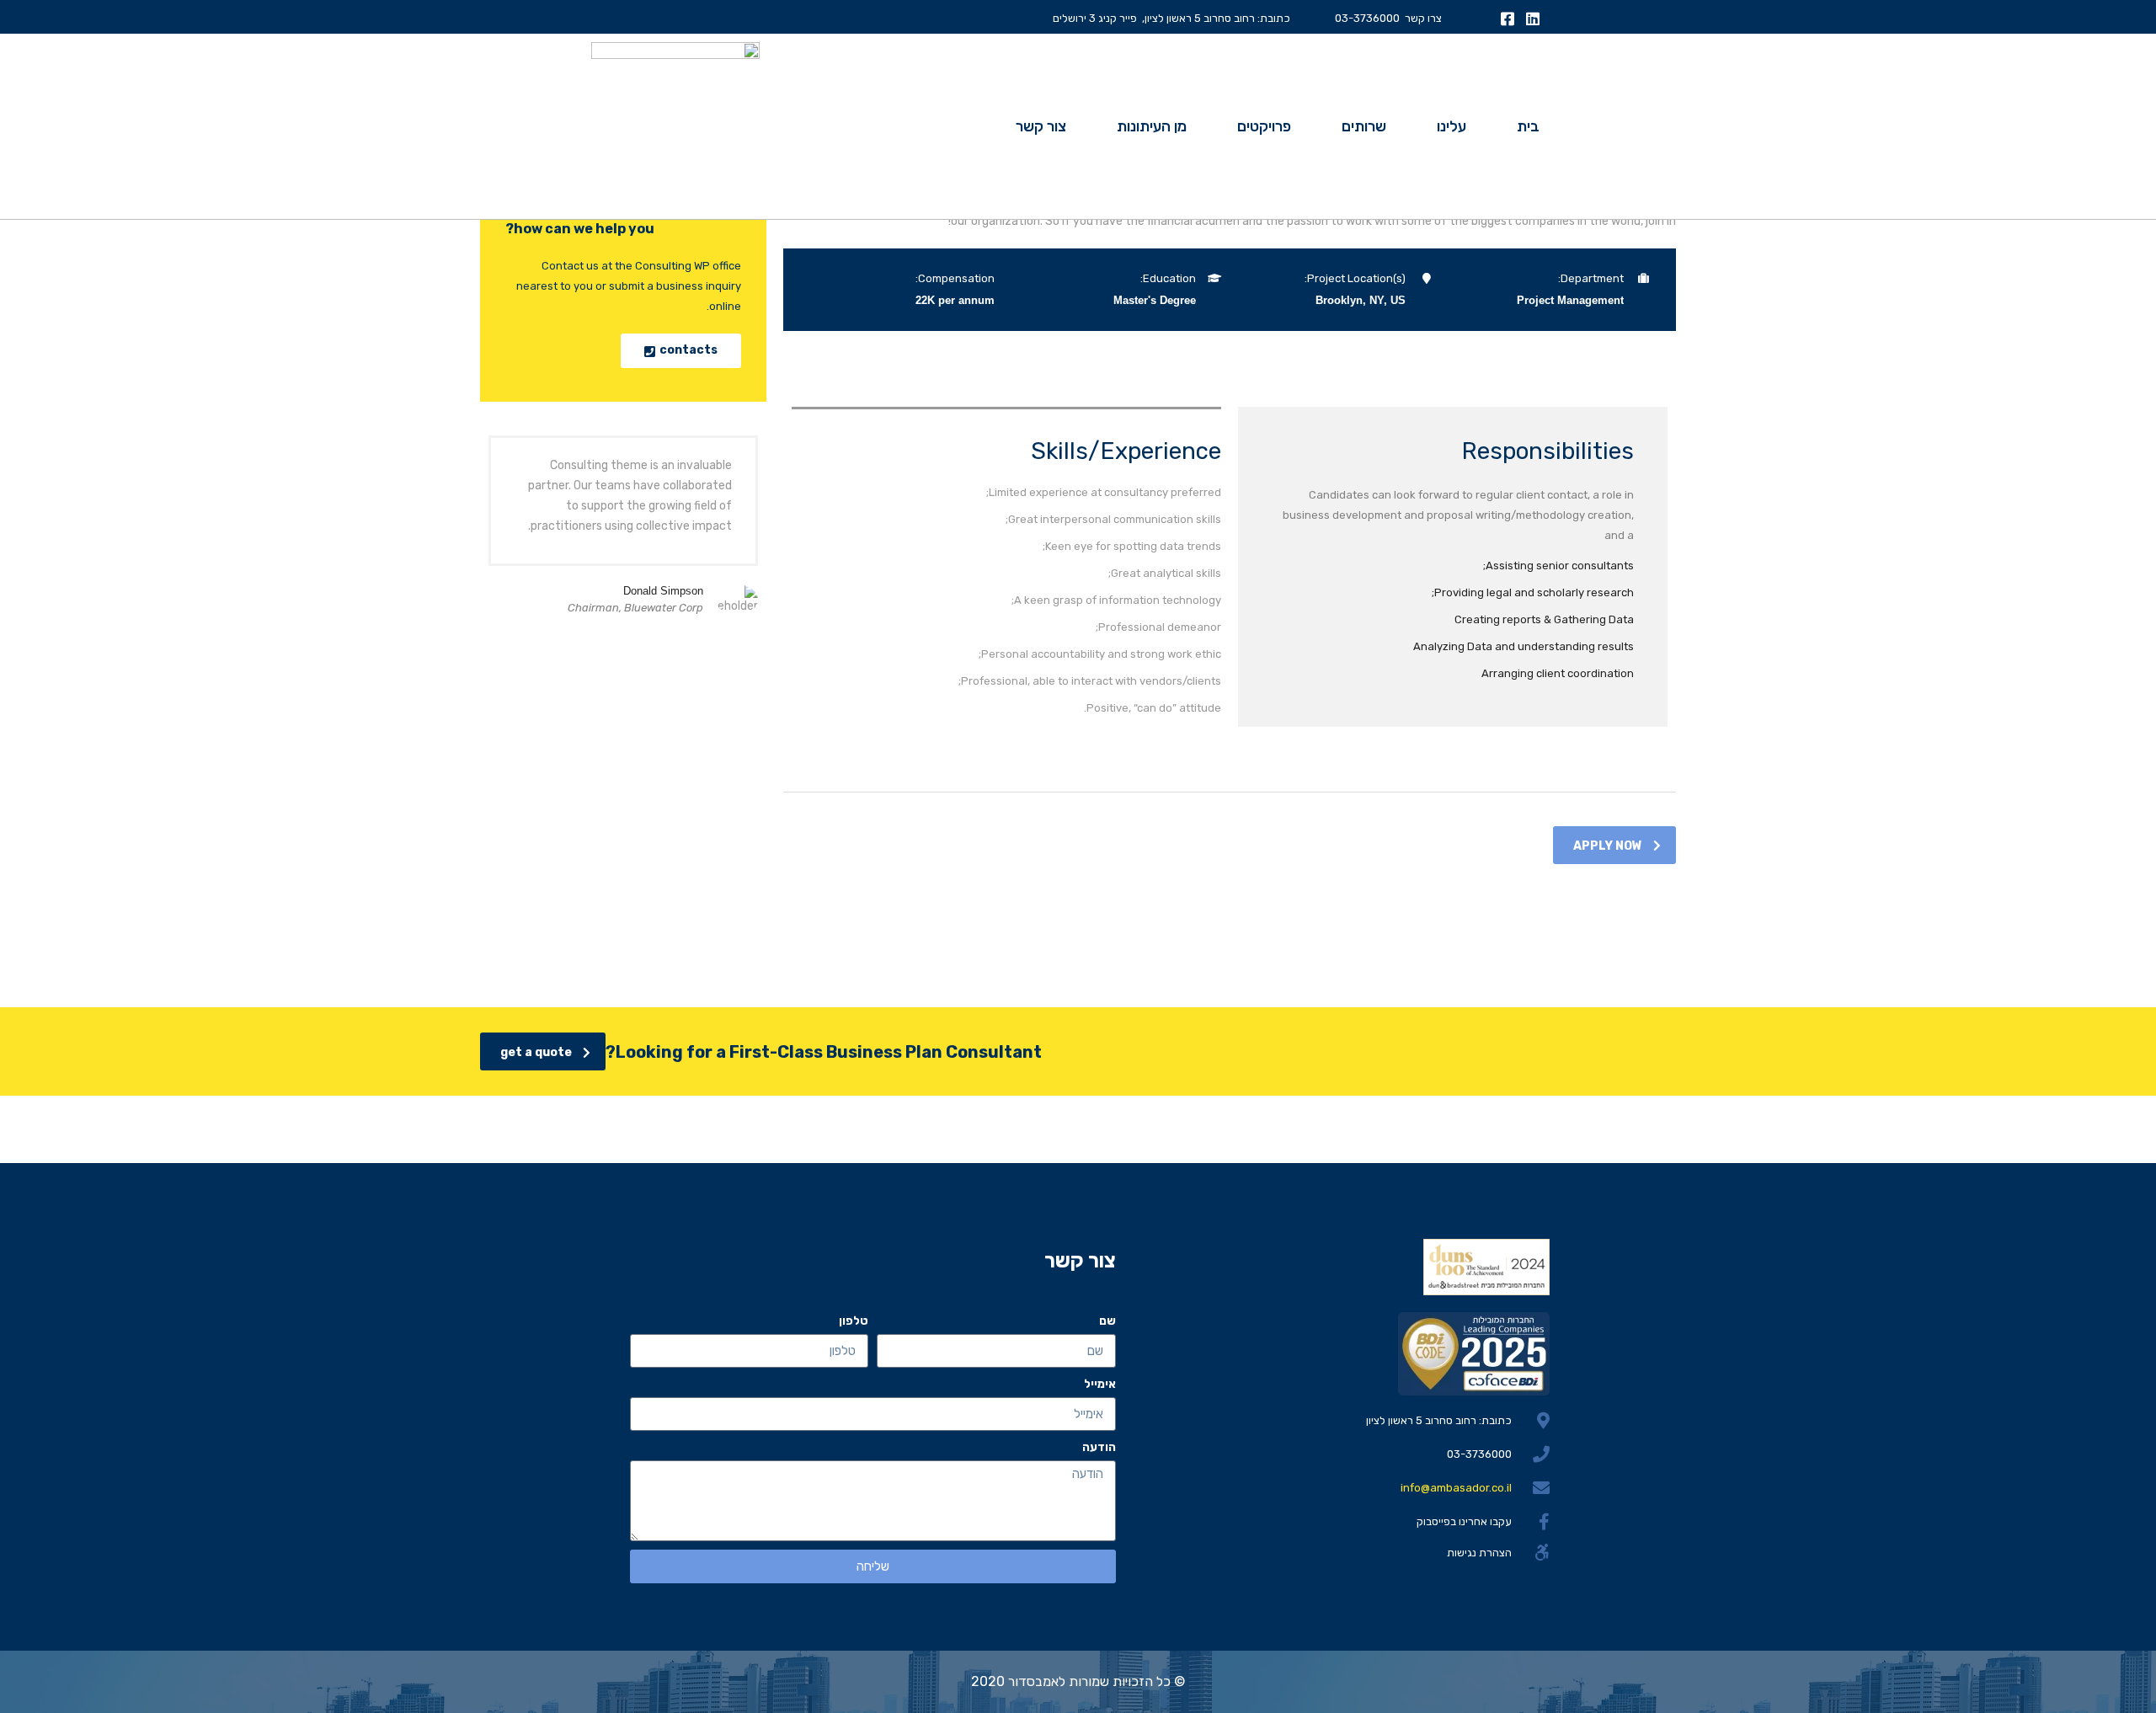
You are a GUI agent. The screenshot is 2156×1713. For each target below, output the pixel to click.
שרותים (1364, 126)
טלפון (854, 1321)
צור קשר (1041, 126)
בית (1528, 126)
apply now (1608, 846)
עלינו (1452, 126)
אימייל (1100, 1384)
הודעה (1099, 1447)
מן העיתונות (1152, 126)
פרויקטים (1264, 126)
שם (1107, 1321)
